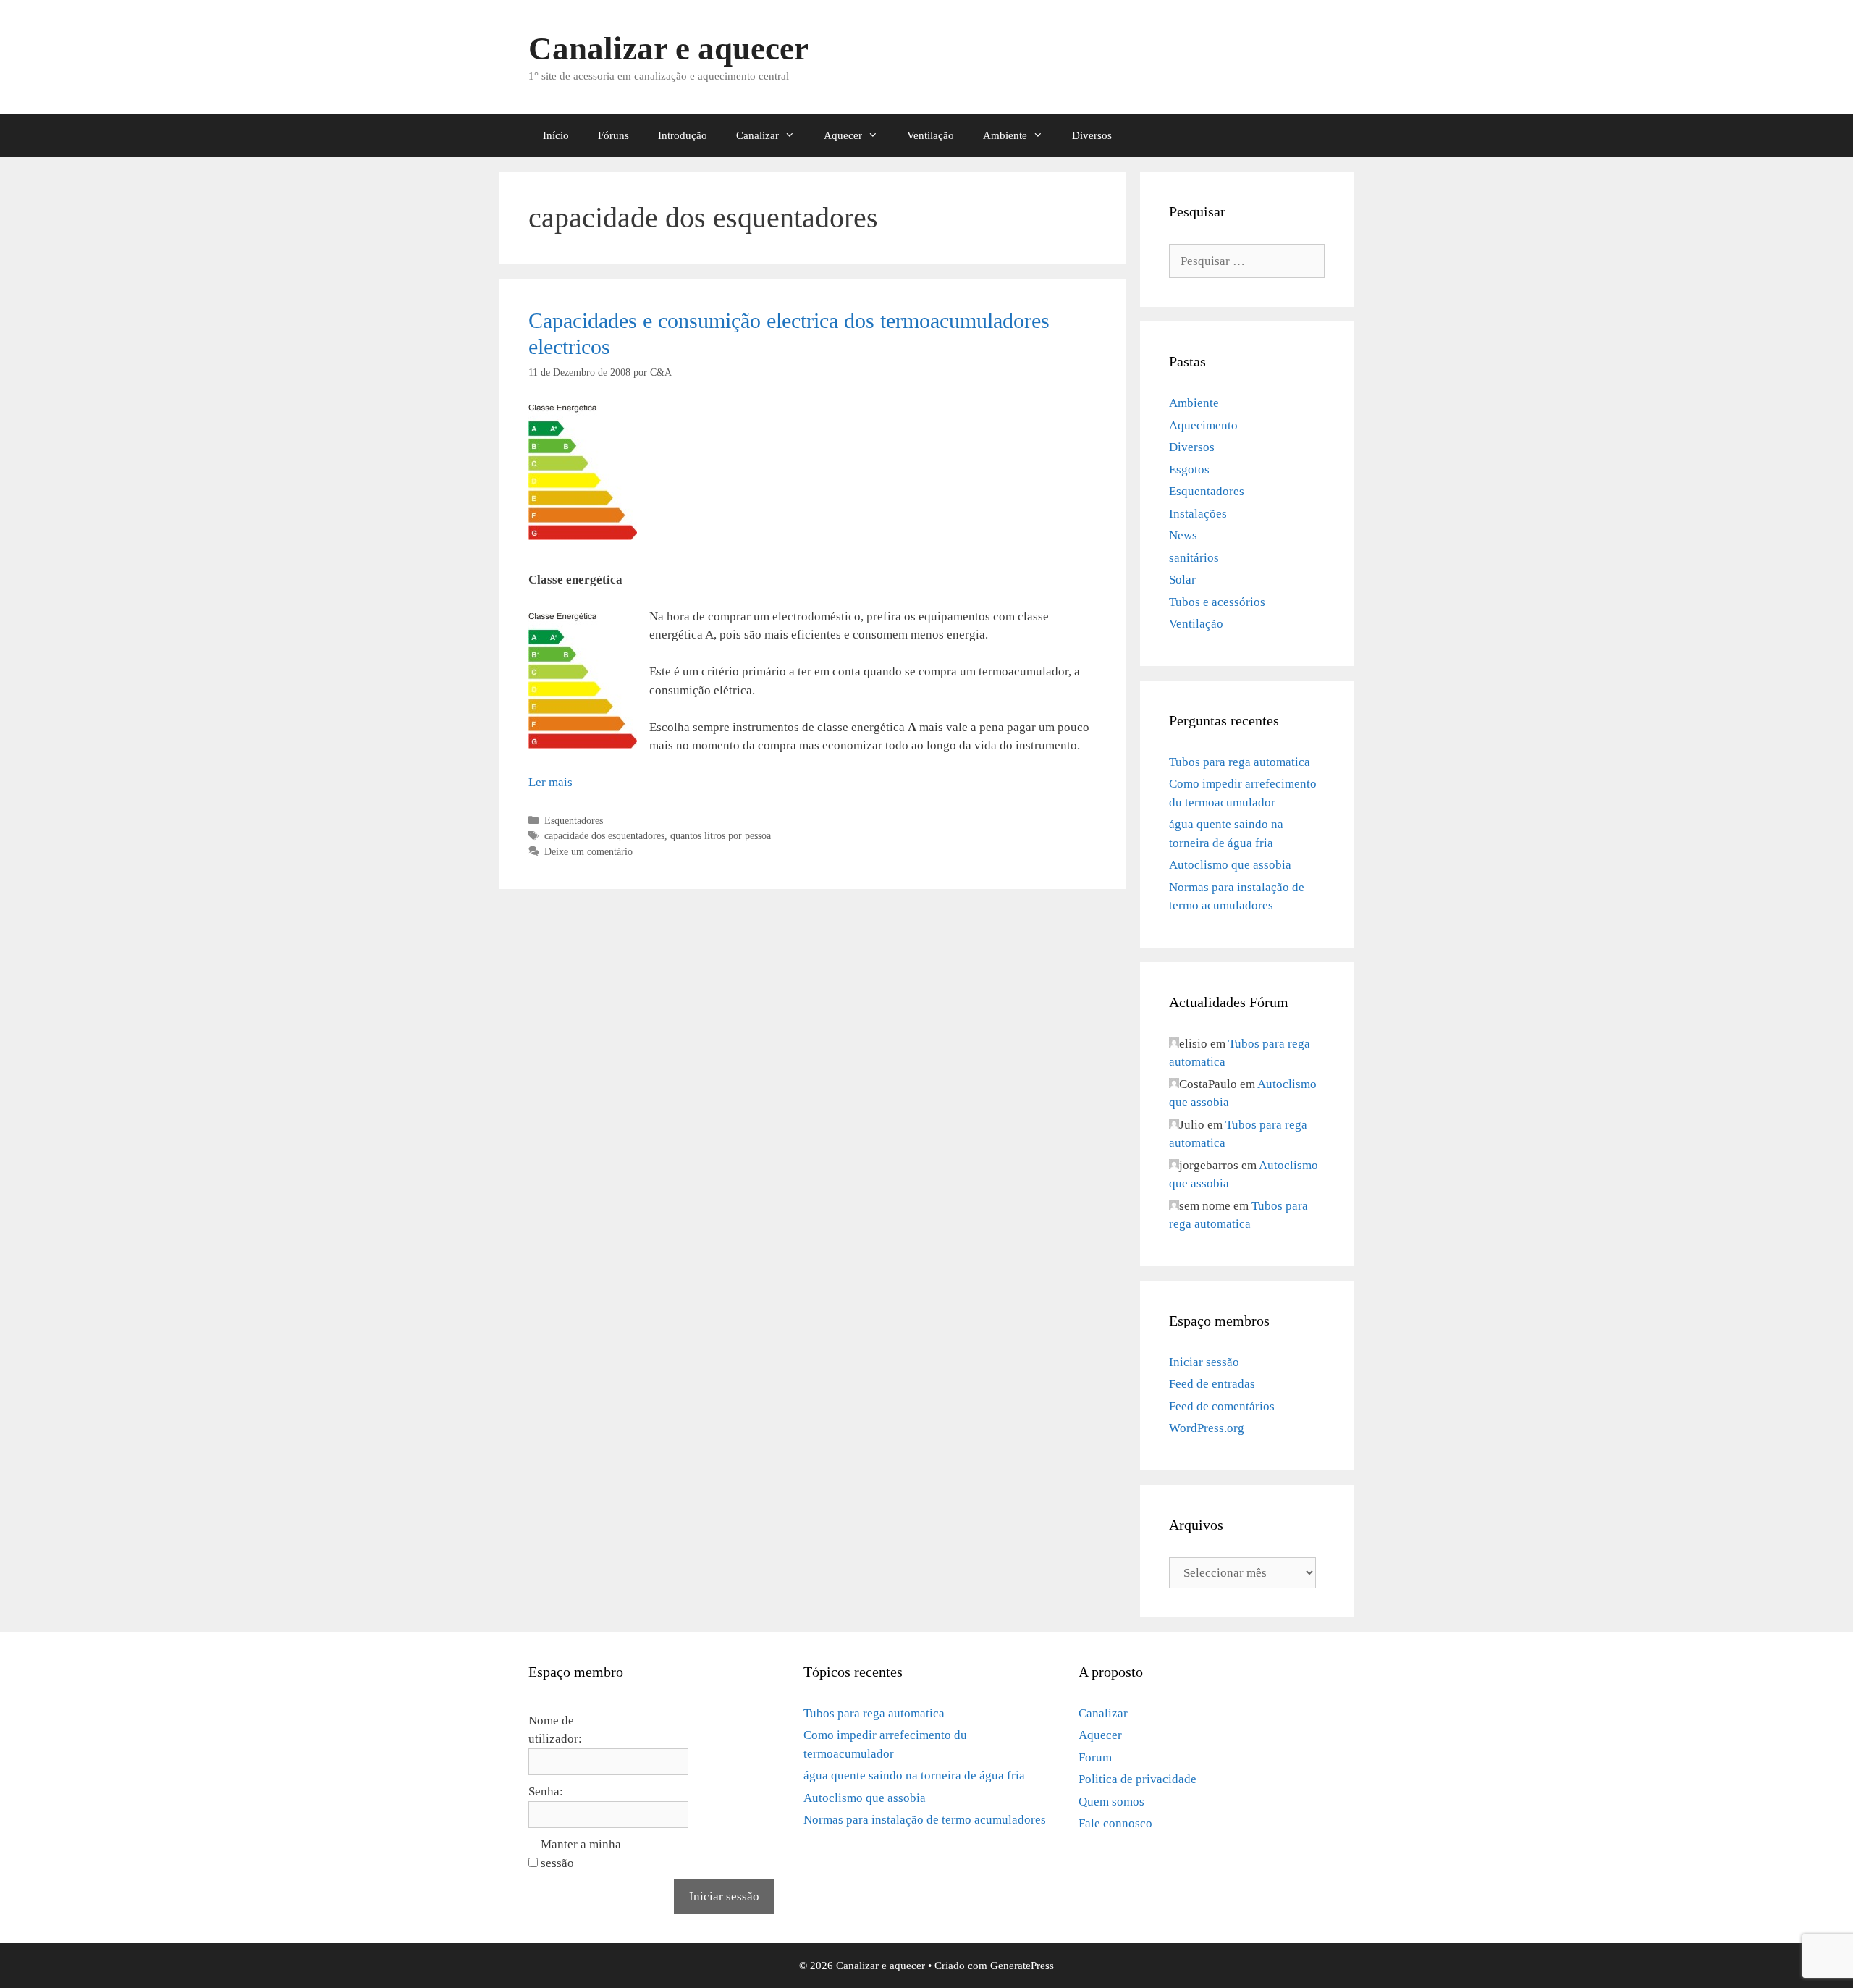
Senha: (546, 1791)
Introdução (683, 135)
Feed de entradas (1212, 1384)
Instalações (1198, 514)
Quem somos (1111, 1802)
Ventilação (930, 135)
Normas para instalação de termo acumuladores (925, 1820)
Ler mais (550, 782)
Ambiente (1005, 135)
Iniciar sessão (1204, 1362)
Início (556, 135)
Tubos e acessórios (1217, 602)
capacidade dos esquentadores (604, 835)
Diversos (1092, 135)
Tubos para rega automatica (1240, 762)
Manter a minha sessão (581, 1854)
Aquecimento (1203, 425)
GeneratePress (1022, 1966)
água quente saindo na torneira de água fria (914, 1776)
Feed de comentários (1222, 1406)
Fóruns (613, 135)
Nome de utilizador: (555, 1730)
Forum (1095, 1757)
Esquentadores (574, 820)
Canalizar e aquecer (668, 49)
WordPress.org (1207, 1428)
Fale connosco (1115, 1823)
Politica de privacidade (1137, 1779)
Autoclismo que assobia (1230, 865)
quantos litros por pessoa (721, 835)
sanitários (1194, 558)
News (1183, 535)
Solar (1182, 580)
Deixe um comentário (588, 851)
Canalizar (757, 135)
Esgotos (1189, 469)
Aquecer (843, 135)
